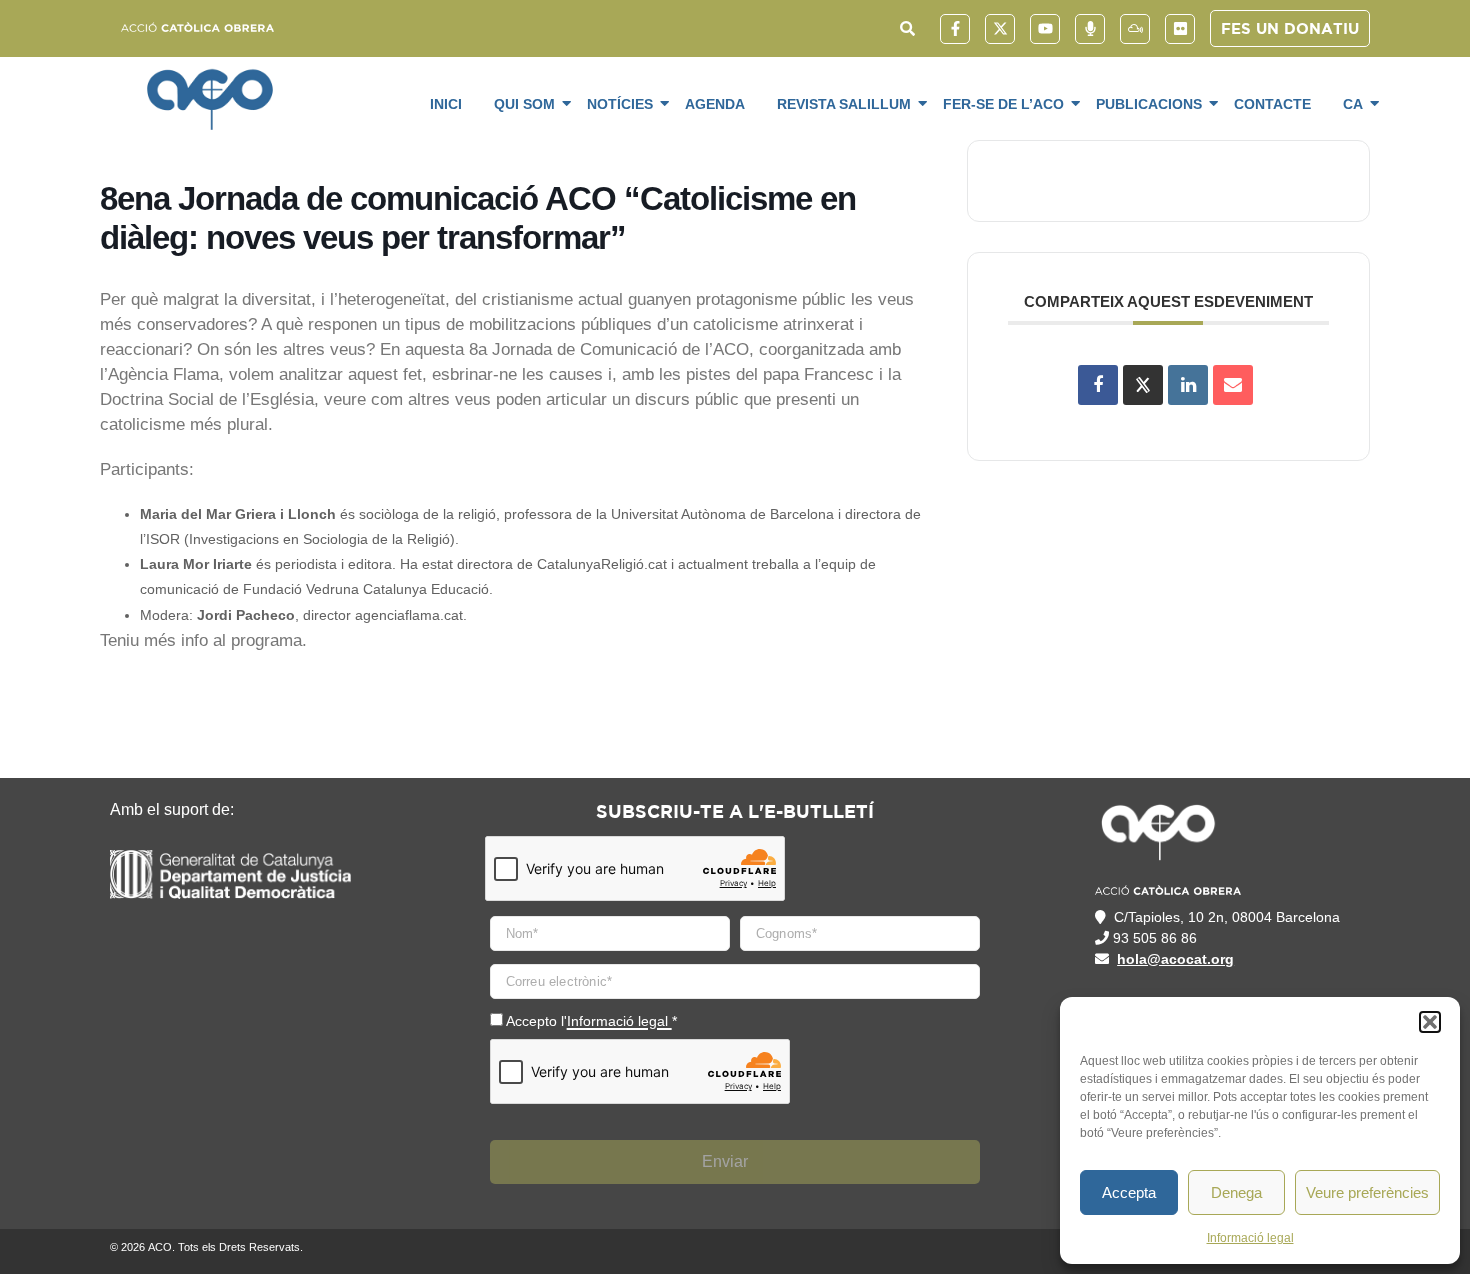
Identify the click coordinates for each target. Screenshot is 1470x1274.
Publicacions (1149, 104)
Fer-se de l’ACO (1003, 104)
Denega (1236, 1192)
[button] (1430, 1022)
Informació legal (1250, 1238)
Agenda (715, 104)
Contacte (1272, 104)
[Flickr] (1180, 29)
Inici (446, 104)
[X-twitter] (1000, 29)
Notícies (620, 104)
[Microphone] (1090, 29)
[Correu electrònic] (1233, 385)
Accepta (1129, 1192)
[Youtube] (1045, 29)
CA (1353, 104)
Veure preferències (1367, 1192)
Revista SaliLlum (844, 104)
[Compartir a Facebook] (1098, 385)
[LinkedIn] (1188, 385)
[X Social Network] (1143, 385)
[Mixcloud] (1135, 29)
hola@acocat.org (1175, 959)
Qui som (524, 104)
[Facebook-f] (955, 29)
